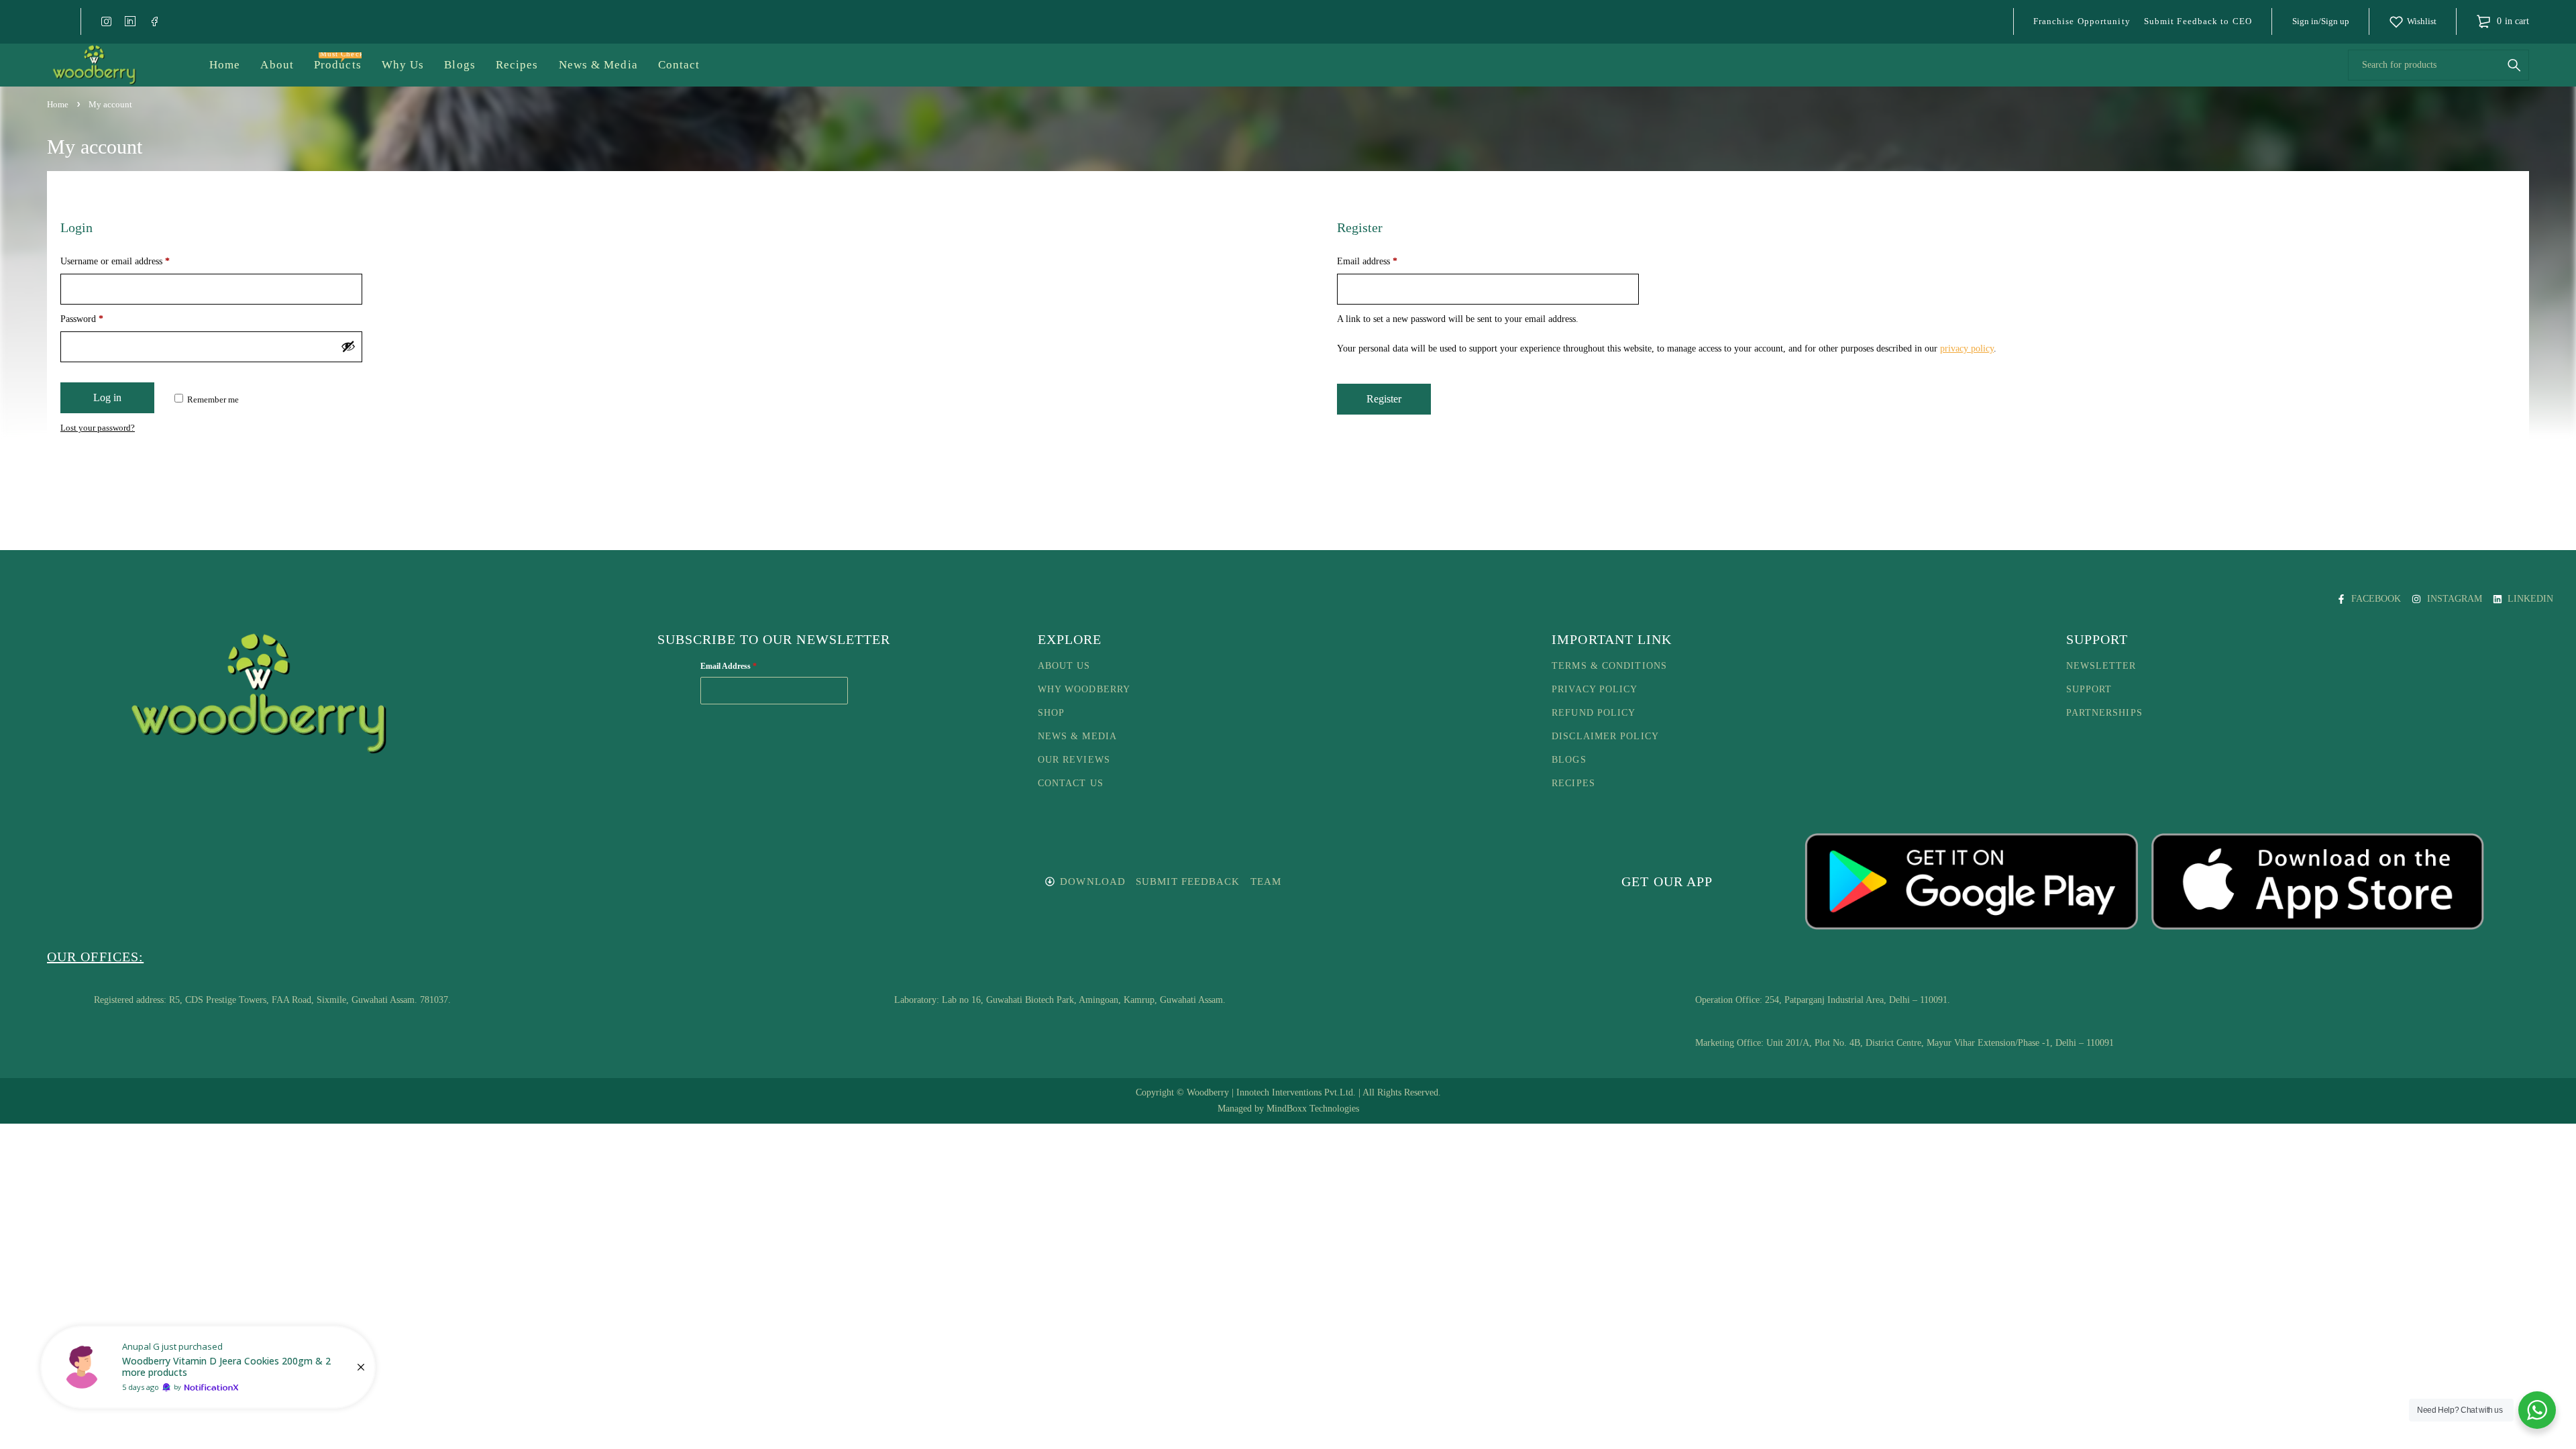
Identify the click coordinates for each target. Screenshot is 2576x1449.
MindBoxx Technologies (1313, 1109)
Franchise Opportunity (2082, 21)
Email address (1367, 261)
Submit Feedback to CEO (2198, 21)
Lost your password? (98, 428)
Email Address (729, 666)
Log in (107, 397)
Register (1384, 399)
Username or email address (115, 261)
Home (58, 104)
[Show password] (348, 346)
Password (82, 319)
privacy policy (1967, 348)
